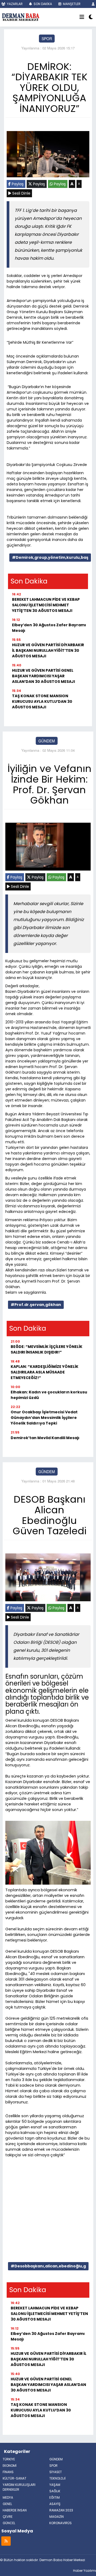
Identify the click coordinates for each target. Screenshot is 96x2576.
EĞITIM (55, 2497)
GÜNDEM (47, 741)
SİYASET (56, 2472)
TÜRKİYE (9, 2459)
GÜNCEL (9, 2523)
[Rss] (6, 2541)
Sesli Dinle (21, 193)
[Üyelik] (93, 4)
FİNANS (8, 2472)
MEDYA (8, 2497)
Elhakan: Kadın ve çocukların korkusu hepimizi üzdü (49, 1395)
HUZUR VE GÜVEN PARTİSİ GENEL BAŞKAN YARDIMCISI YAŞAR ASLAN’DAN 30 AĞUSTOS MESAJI (43, 676)
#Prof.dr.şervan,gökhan (36, 1305)
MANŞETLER (71, 4)
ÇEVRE (8, 2517)
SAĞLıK (55, 2491)
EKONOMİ (10, 2466)
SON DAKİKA (42, 4)
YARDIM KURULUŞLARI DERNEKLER (19, 2487)
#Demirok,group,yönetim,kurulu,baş (50, 557)
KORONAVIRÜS (61, 2523)
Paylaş (17, 184)
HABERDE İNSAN (15, 2510)
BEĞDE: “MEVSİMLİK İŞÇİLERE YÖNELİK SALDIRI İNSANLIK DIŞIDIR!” (47, 1349)
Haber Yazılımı (85, 2571)
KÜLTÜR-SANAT (15, 2478)
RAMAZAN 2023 (61, 2510)
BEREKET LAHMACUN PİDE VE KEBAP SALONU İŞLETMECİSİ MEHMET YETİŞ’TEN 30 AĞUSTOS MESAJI (46, 605)
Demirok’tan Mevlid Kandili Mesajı (45, 1438)
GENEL (7, 2504)
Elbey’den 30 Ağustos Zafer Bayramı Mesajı (49, 628)
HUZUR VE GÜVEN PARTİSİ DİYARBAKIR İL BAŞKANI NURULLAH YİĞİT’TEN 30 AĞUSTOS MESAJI (48, 650)
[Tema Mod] (91, 17)
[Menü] (82, 17)
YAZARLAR (14, 4)
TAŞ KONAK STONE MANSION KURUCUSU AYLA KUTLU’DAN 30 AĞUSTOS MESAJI (42, 701)
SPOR (47, 39)
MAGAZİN (57, 2517)
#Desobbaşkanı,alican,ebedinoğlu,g (48, 2266)
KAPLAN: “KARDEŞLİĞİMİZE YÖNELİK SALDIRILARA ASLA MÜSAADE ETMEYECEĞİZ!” (45, 1372)
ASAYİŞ (55, 2504)
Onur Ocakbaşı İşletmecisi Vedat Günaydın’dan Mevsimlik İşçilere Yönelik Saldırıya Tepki (44, 1418)
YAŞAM (55, 2485)
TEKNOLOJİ (57, 2478)
